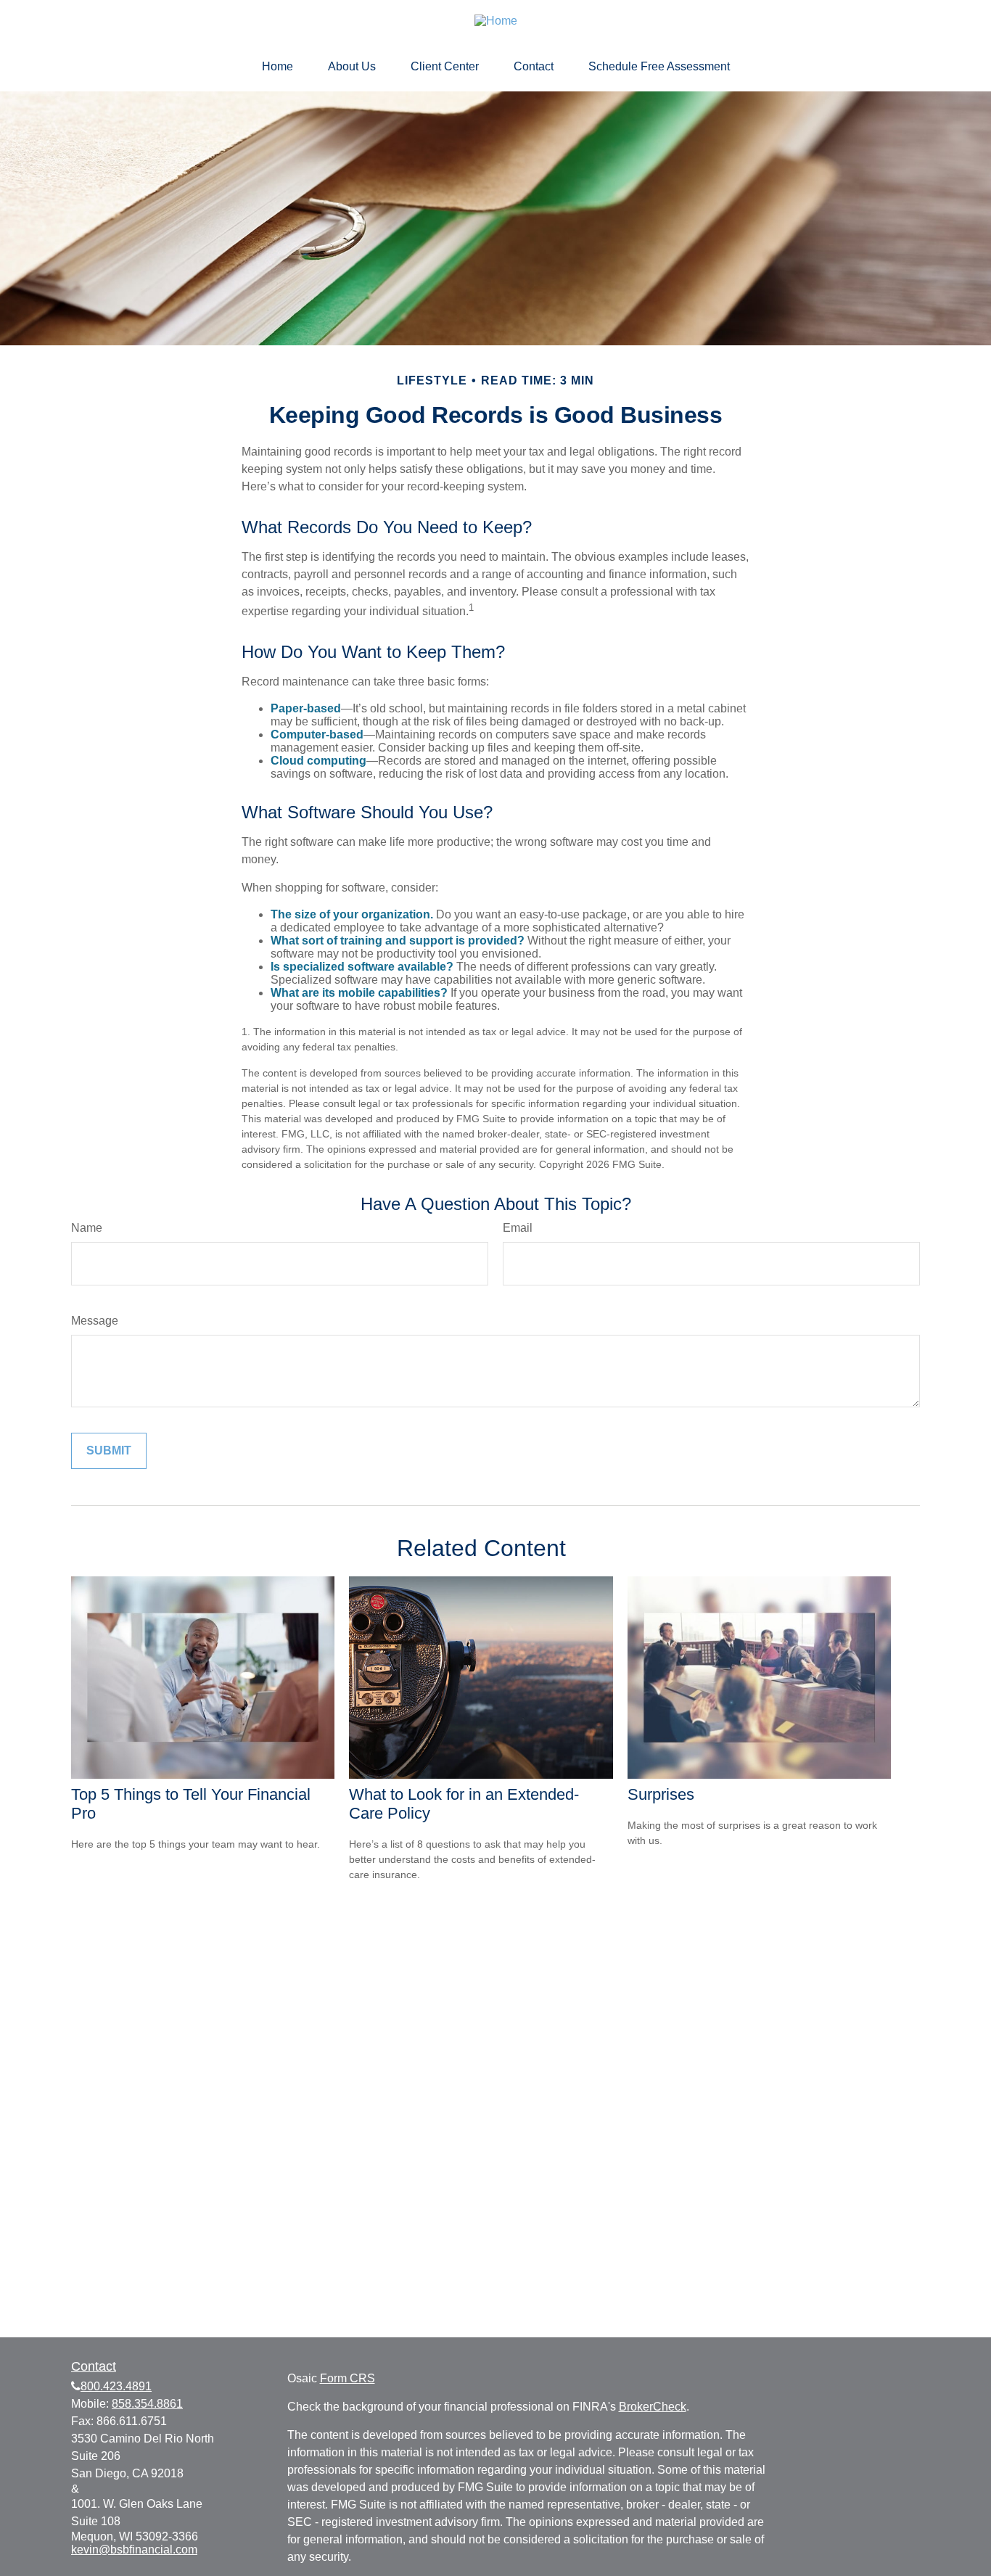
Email (518, 1228)
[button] (277, 67)
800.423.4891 (116, 2386)
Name (87, 1228)
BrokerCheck (653, 2407)
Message (95, 1321)
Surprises (661, 1794)
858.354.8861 (147, 2404)
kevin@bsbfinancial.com (134, 2550)
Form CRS (348, 2378)
